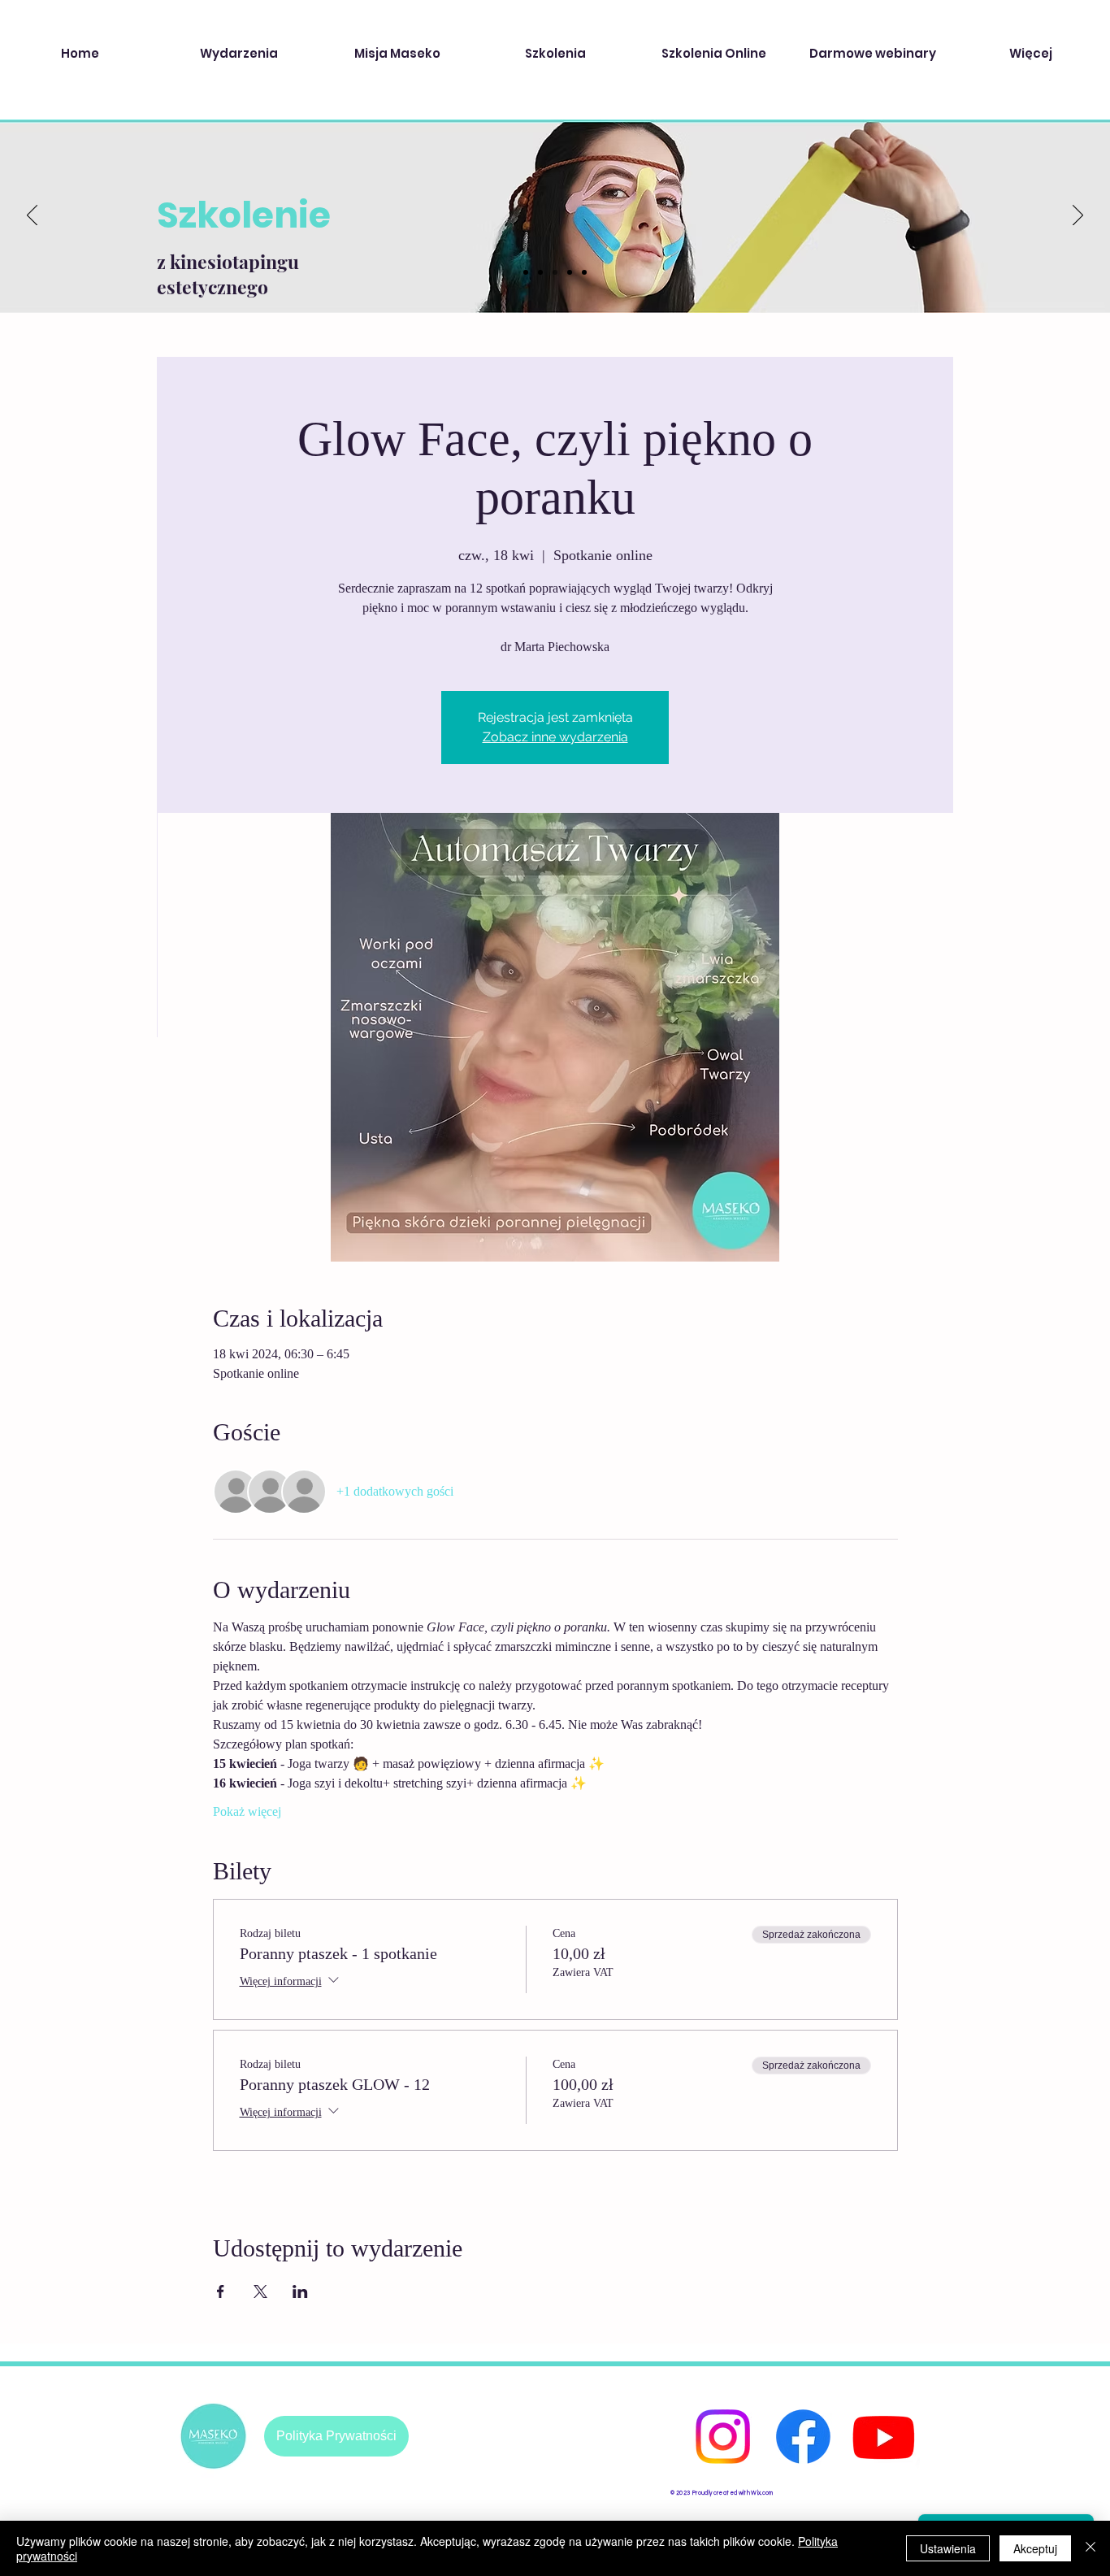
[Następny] (1078, 216)
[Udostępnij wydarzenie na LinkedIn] (300, 2291)
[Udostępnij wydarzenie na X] (260, 2291)
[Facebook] (803, 2437)
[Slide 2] (540, 272)
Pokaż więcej (247, 1811)
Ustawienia (948, 2548)
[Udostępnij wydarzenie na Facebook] (221, 2291)
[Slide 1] (526, 272)
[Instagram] (723, 2437)
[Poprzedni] (32, 216)
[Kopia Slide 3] (570, 272)
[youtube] (884, 2437)
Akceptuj (1035, 2548)
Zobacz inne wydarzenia (555, 737)
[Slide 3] (555, 272)
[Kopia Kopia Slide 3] (584, 272)
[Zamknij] (1090, 2548)
